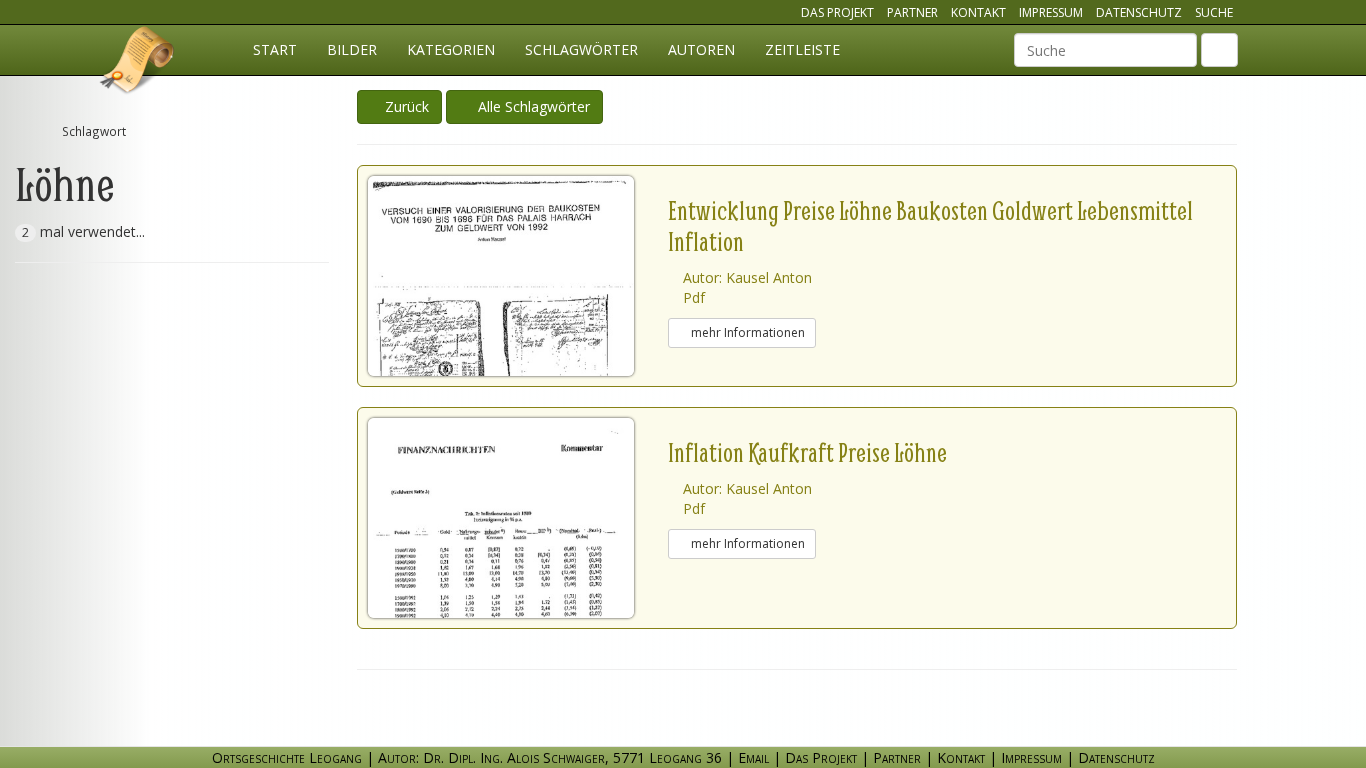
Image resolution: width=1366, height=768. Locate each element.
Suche (1214, 12)
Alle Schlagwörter (530, 106)
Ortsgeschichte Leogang (138, 63)
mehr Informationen (746, 332)
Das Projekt (837, 12)
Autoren (701, 49)
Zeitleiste (802, 49)
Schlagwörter (581, 49)
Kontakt (978, 12)
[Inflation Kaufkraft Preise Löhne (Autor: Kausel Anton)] (518, 518)
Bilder (352, 49)
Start (275, 49)
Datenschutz (1139, 12)
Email (753, 757)
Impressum (1051, 12)
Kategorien (451, 49)
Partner (912, 12)
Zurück (405, 106)
